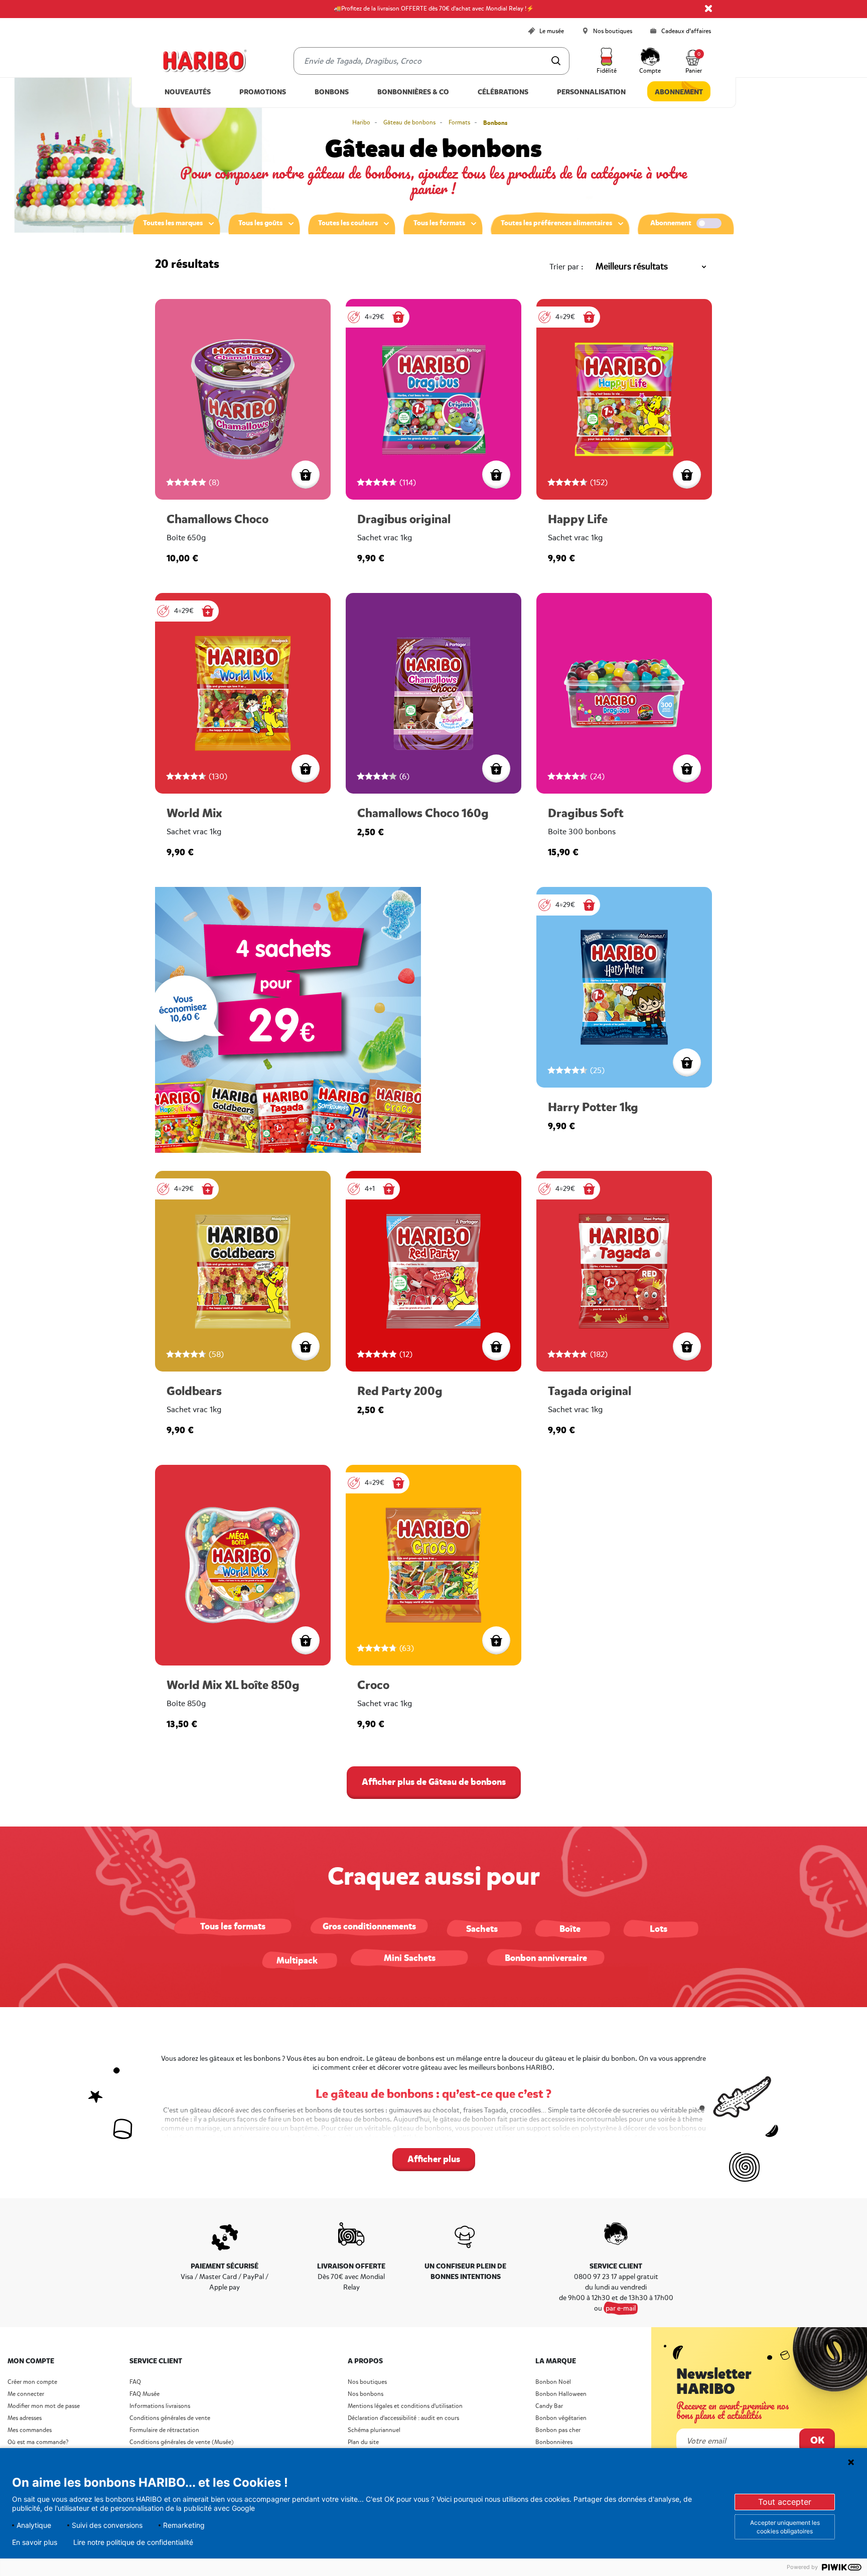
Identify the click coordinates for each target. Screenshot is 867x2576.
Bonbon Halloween (561, 2394)
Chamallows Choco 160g (423, 813)
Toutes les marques (173, 223)
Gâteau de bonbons (409, 123)
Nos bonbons (366, 2394)
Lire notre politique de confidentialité (133, 2542)
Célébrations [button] (503, 92)
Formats (459, 123)
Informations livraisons (160, 2406)
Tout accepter (785, 2502)
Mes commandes (30, 2430)
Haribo (361, 123)
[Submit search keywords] (556, 61)
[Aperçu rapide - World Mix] (306, 769)
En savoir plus (35, 2542)
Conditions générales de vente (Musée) (182, 2442)
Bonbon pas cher (558, 2430)
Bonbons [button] (332, 92)
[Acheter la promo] (398, 317)
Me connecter (26, 2394)
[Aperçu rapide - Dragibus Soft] (687, 769)
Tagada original (590, 1391)
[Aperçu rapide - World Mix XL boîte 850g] (306, 1640)
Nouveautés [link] (188, 92)
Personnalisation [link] (591, 92)
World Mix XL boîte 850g (233, 1685)
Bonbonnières (554, 2442)
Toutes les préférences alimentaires (556, 223)
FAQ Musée (144, 2394)
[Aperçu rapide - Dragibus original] (496, 475)
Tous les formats (439, 223)
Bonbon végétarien (561, 2418)
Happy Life (578, 519)
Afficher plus (434, 2159)
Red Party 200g (400, 1391)
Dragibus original (404, 519)
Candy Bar (549, 2406)
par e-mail (621, 2308)
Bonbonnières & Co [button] (413, 92)
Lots (659, 1929)
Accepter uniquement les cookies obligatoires (785, 2527)
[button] (607, 61)
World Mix (194, 813)
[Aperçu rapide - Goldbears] (306, 1346)
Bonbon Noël (553, 2382)
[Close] (708, 9)
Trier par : (566, 267)
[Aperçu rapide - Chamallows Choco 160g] (496, 769)
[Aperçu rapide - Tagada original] (687, 1346)
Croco (373, 1685)
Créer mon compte (32, 2382)
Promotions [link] (263, 92)
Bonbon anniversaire (546, 1958)
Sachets (482, 1929)
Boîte (570, 1929)
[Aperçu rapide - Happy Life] (687, 475)
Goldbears (194, 1391)
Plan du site (363, 2442)
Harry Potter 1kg (593, 1107)
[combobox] (431, 61)
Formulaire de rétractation (164, 2430)
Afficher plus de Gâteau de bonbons (434, 1782)
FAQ (135, 2382)
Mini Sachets (410, 1958)
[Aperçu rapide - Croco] (496, 1640)
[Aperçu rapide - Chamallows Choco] (306, 475)
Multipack (297, 1960)
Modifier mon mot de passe (44, 2406)
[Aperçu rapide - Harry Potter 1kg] (687, 1063)
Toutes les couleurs (348, 223)
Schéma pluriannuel (375, 2430)
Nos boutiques (367, 2382)
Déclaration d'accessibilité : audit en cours (403, 2418)
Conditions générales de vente (170, 2418)
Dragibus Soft (586, 813)
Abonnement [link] (679, 92)
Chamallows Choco (218, 519)
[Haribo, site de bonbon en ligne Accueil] (204, 61)
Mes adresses (25, 2418)
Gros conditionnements (369, 1926)
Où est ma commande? (38, 2442)
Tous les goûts (260, 223)
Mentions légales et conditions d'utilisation (405, 2406)
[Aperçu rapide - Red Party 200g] (496, 1346)
